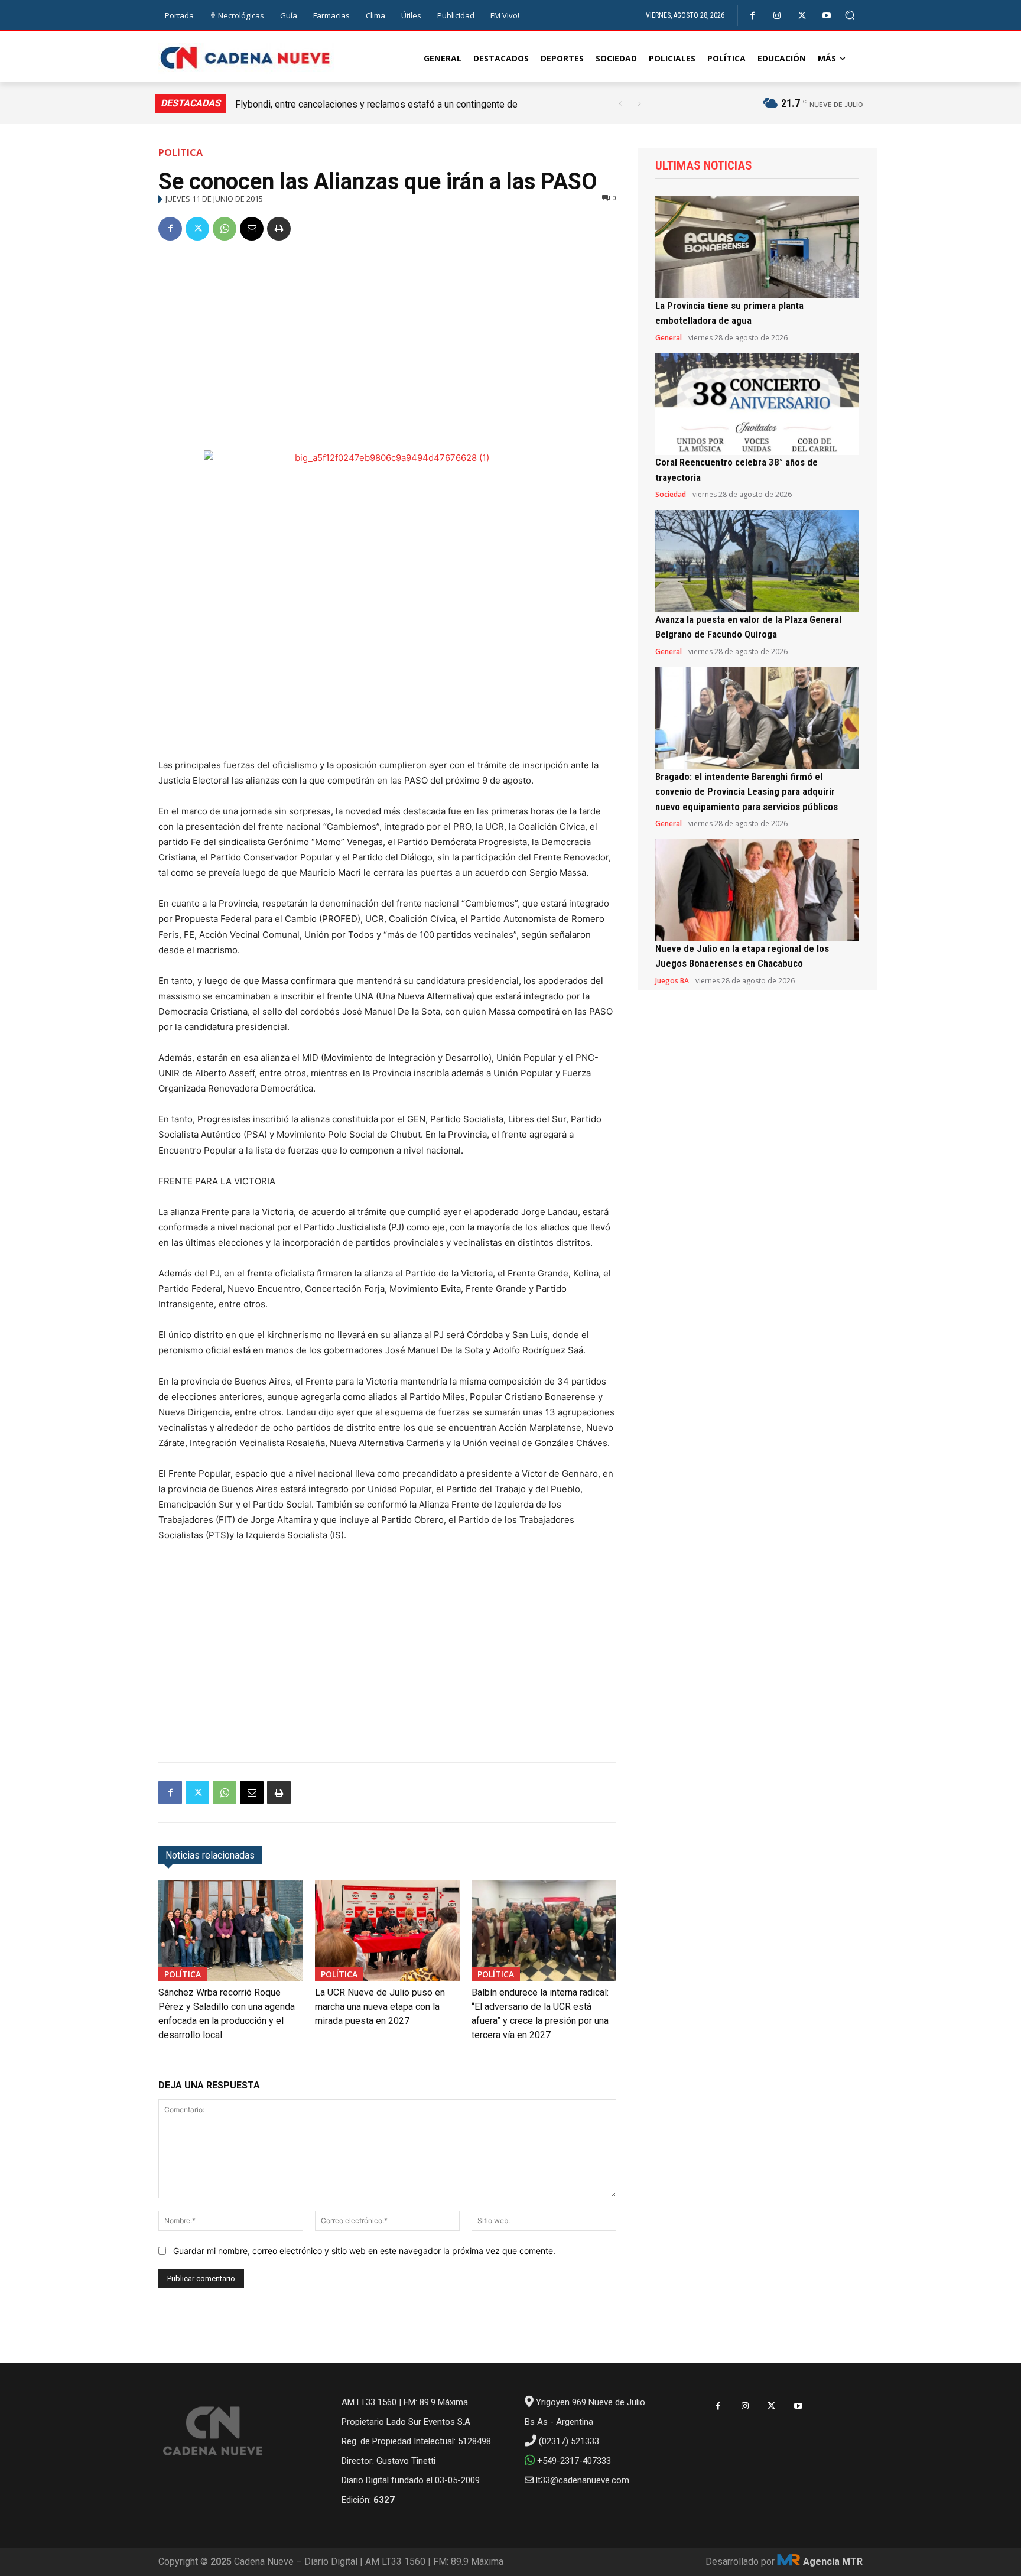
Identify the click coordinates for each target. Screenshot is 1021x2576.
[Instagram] (777, 16)
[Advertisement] (387, 341)
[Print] (279, 229)
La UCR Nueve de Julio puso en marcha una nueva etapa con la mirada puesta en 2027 (380, 2007)
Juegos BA (672, 981)
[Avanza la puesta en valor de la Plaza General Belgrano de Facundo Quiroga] (757, 561)
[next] (639, 104)
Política (181, 152)
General (669, 338)
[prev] (620, 104)
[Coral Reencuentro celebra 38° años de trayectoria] (757, 405)
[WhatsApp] (225, 229)
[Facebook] (752, 16)
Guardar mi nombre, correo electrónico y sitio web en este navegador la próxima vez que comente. (364, 2251)
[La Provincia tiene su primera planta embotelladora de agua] (757, 247)
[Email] (252, 229)
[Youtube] (827, 16)
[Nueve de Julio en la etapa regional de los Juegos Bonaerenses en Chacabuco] (757, 890)
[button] (850, 15)
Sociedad (671, 495)
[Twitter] (802, 16)
